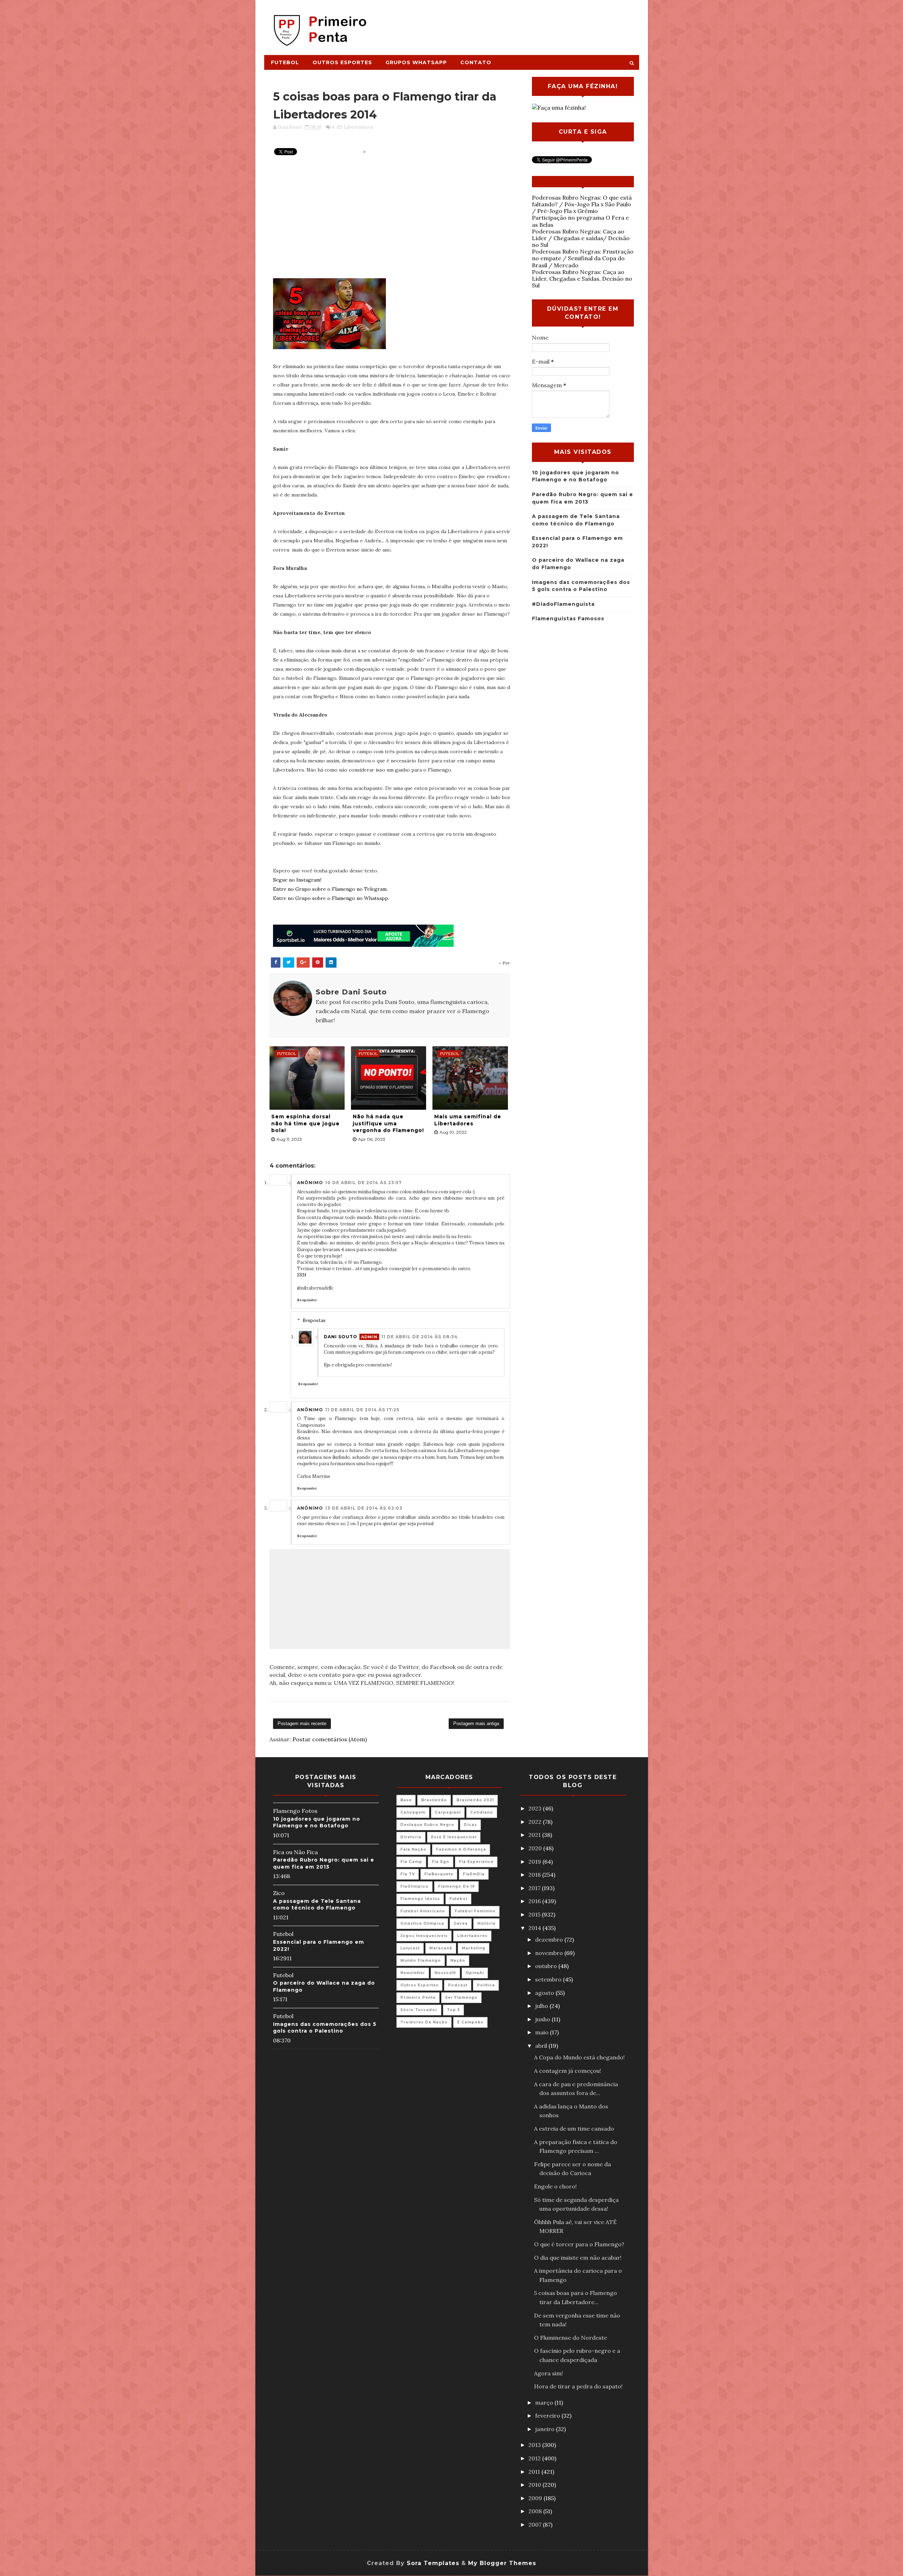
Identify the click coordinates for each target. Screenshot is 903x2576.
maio (543, 2032)
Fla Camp (411, 1862)
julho (542, 2006)
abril (542, 2046)
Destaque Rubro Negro (427, 1825)
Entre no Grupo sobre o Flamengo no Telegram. (330, 889)
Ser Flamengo (461, 1998)
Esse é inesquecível (454, 1837)
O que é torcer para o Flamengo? (579, 2244)
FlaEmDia (474, 1874)
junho (543, 2019)
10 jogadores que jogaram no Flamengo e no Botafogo (317, 1822)
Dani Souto (341, 1337)
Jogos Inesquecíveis (424, 1936)
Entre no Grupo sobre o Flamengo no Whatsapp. (331, 898)
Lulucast (410, 1948)
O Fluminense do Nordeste (571, 2338)
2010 (535, 2485)
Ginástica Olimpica (422, 1923)
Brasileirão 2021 (475, 1800)
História (486, 1923)
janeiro (546, 2429)
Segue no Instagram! (297, 880)
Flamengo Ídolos (420, 1899)
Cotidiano (482, 1812)
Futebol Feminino (475, 1911)
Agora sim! (549, 2373)
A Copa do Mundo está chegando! (579, 2057)
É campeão (470, 2022)
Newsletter (413, 1973)
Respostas (314, 1320)
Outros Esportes (342, 62)
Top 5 (453, 2010)
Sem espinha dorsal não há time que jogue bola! (305, 1123)
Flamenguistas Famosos (568, 619)
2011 (535, 2472)
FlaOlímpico (414, 1886)
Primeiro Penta (418, 1998)
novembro (550, 1953)
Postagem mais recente (302, 1724)
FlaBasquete (439, 1874)
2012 (535, 2458)
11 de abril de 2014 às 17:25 (362, 1410)
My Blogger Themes (502, 2563)
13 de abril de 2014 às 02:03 (364, 1508)
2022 (536, 1822)
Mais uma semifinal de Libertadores (468, 1120)
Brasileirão (434, 1800)
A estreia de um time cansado (574, 2129)
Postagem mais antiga (476, 1724)
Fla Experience (476, 1862)
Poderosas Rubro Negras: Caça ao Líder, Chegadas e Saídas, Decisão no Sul (582, 279)
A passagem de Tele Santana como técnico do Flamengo (317, 1905)
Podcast (458, 1985)
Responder (307, 1300)
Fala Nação (413, 1849)
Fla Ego (441, 1862)
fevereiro (548, 2416)
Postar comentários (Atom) (330, 1739)
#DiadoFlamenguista (563, 604)
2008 (536, 2511)
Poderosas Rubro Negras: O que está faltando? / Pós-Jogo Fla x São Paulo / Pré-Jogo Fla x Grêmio (582, 204)
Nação (458, 1960)
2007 (536, 2525)
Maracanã (441, 1948)
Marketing (474, 1948)
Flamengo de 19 (456, 1886)
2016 (535, 1901)
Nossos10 (445, 1973)
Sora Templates (433, 2563)
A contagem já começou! (568, 2071)
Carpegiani (448, 1812)
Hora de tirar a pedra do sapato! (578, 2386)
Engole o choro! (555, 2186)
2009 (536, 2498)
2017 (535, 1888)
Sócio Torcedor (419, 2010)
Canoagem (413, 1812)
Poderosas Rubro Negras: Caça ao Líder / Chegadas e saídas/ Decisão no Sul (581, 238)
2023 (536, 1808)
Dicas (470, 1825)
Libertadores (359, 127)
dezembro (550, 1939)
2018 (535, 1875)
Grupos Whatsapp (416, 62)
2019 (535, 1862)
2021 (535, 1835)
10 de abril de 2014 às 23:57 (363, 1183)
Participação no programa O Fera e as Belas (580, 221)
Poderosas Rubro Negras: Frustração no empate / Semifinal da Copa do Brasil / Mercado (583, 258)
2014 (535, 1928)
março (545, 2403)
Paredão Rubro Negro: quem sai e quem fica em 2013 (324, 1863)
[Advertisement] (510, 24)
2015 (535, 1914)
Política (486, 1985)
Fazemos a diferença (461, 1849)
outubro (547, 1966)
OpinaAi (475, 1973)
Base (406, 1800)
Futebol (285, 62)
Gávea (461, 1923)
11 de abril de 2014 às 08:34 (420, 1337)
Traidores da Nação (424, 2022)
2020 (536, 1848)
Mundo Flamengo (421, 1960)
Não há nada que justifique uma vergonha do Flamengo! (388, 1123)
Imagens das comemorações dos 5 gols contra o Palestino (325, 2028)
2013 (535, 2445)
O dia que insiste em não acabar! (578, 2258)
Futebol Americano (423, 1911)
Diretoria (411, 1837)
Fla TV (408, 1874)
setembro (549, 1979)
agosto (545, 1993)
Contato (476, 62)
